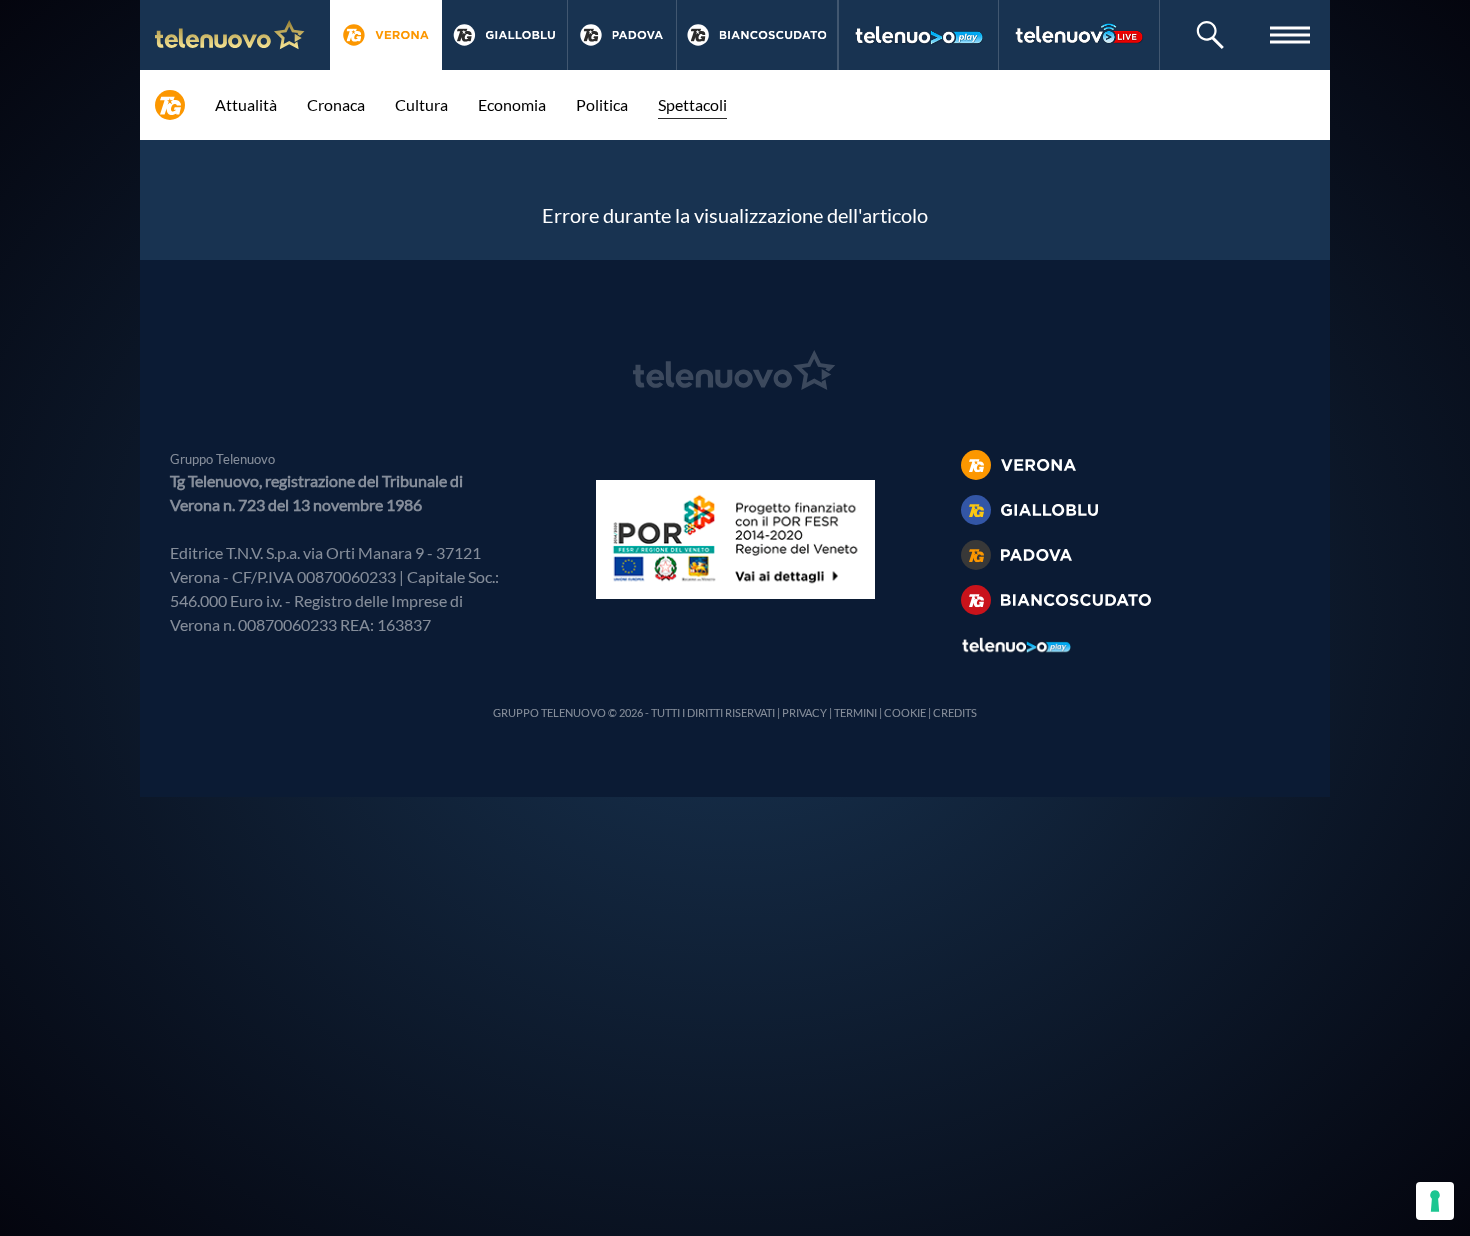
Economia (512, 104)
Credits (955, 712)
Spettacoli (692, 104)
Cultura (421, 104)
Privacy (804, 712)
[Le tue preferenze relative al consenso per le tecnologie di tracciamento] (1435, 1201)
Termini (855, 712)
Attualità (246, 104)
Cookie (905, 712)
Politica (602, 104)
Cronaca (336, 104)
